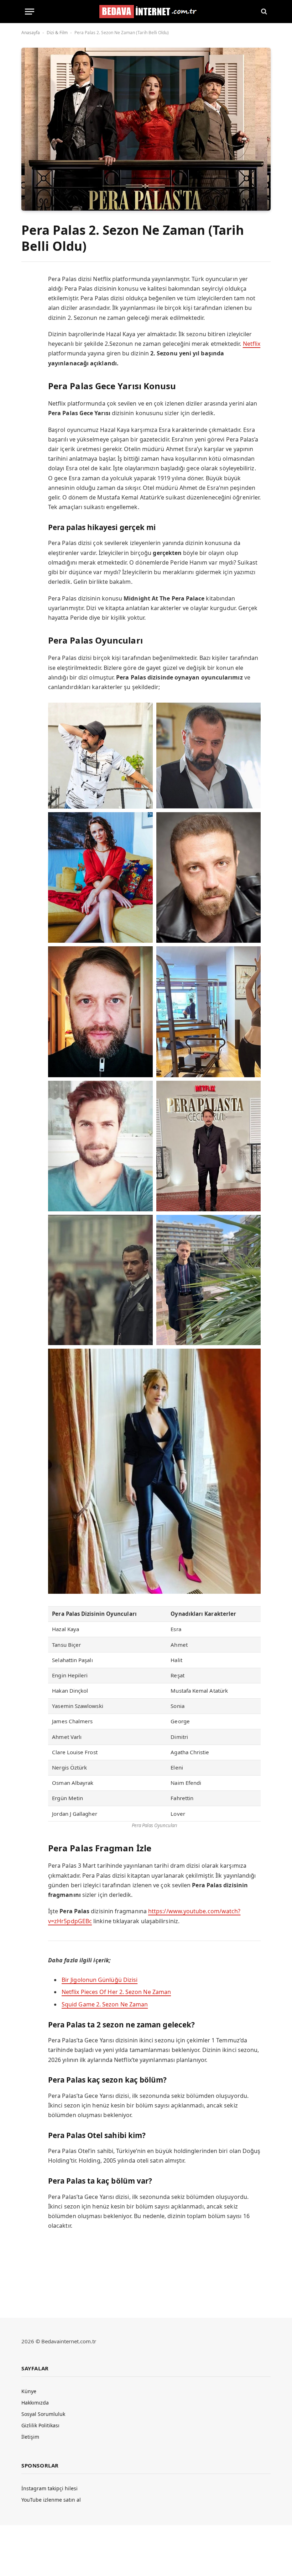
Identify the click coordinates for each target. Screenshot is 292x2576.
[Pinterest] (27, 342)
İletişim (30, 2437)
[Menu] (30, 12)
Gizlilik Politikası (40, 2425)
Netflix (252, 344)
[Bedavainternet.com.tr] (146, 12)
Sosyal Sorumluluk (43, 2414)
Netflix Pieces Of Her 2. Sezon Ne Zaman (116, 1992)
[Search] (263, 12)
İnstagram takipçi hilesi (49, 2488)
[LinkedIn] (27, 327)
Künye (29, 2391)
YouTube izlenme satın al (51, 2500)
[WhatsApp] (27, 356)
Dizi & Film (57, 33)
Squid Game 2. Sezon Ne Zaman (105, 2004)
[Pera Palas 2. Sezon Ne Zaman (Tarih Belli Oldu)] (146, 129)
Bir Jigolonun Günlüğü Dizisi (100, 1980)
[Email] (27, 371)
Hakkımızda (35, 2403)
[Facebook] (27, 297)
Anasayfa (31, 33)
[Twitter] (27, 312)
